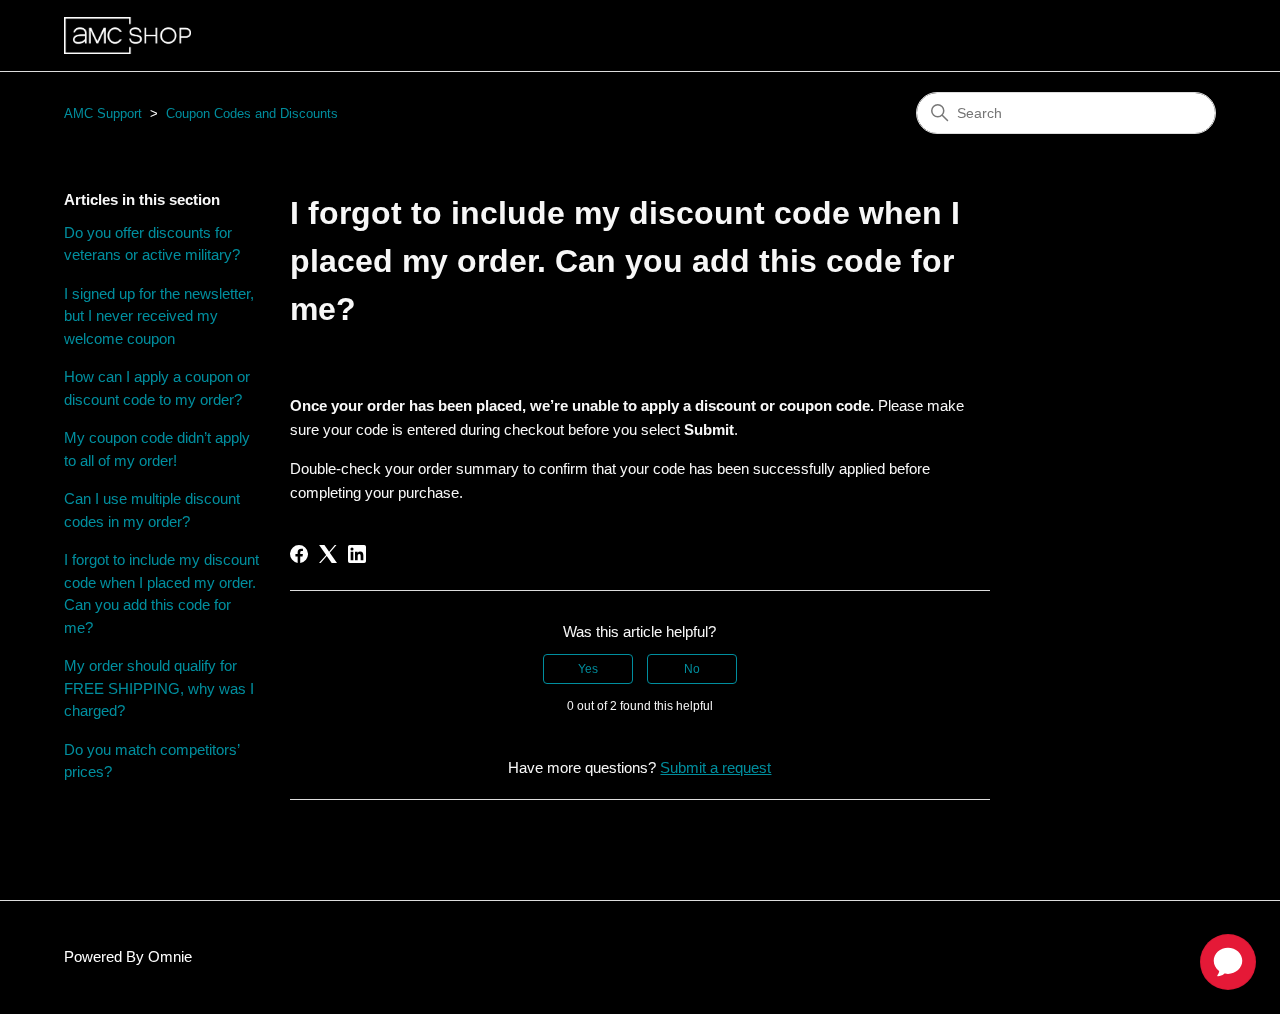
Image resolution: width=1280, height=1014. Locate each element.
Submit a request (715, 767)
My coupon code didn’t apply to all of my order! (157, 449)
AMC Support (103, 113)
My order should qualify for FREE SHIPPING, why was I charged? (159, 688)
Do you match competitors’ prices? (151, 761)
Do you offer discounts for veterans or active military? (152, 244)
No (692, 669)
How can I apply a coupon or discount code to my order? (157, 388)
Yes (588, 669)
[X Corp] (328, 554)
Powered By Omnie (128, 956)
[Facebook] (299, 554)
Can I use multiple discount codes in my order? (152, 510)
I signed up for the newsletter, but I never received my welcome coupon (159, 316)
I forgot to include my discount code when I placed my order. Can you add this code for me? (161, 593)
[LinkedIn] (357, 554)
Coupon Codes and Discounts (252, 113)
